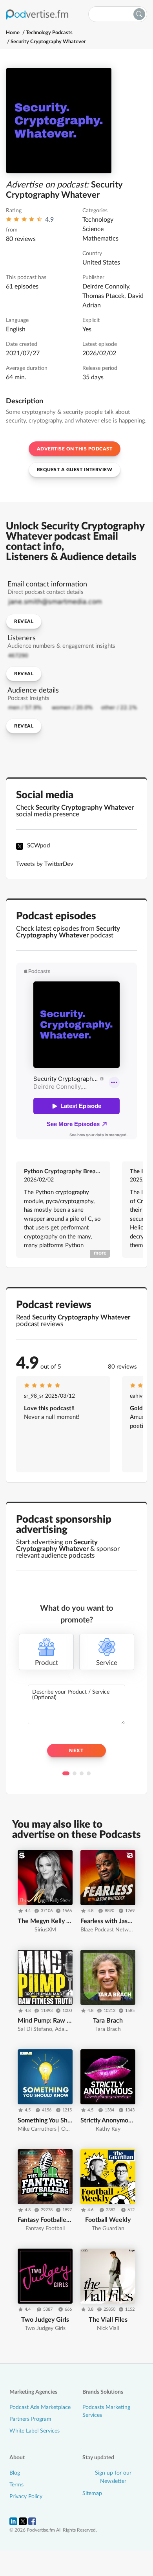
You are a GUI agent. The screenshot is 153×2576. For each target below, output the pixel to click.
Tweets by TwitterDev (45, 864)
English (16, 329)
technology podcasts (49, 33)
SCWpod (38, 846)
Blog (15, 2473)
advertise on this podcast (75, 449)
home (13, 33)
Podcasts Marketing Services (106, 2411)
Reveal (24, 621)
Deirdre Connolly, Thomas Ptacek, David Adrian (113, 296)
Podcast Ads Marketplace (40, 2407)
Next (76, 1751)
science (93, 229)
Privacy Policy (26, 2497)
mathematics (100, 239)
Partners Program (30, 2419)
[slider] (24, 221)
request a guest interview (75, 470)
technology (98, 220)
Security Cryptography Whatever (48, 42)
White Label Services (35, 2431)
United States (101, 263)
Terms (16, 2485)
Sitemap (92, 2493)
